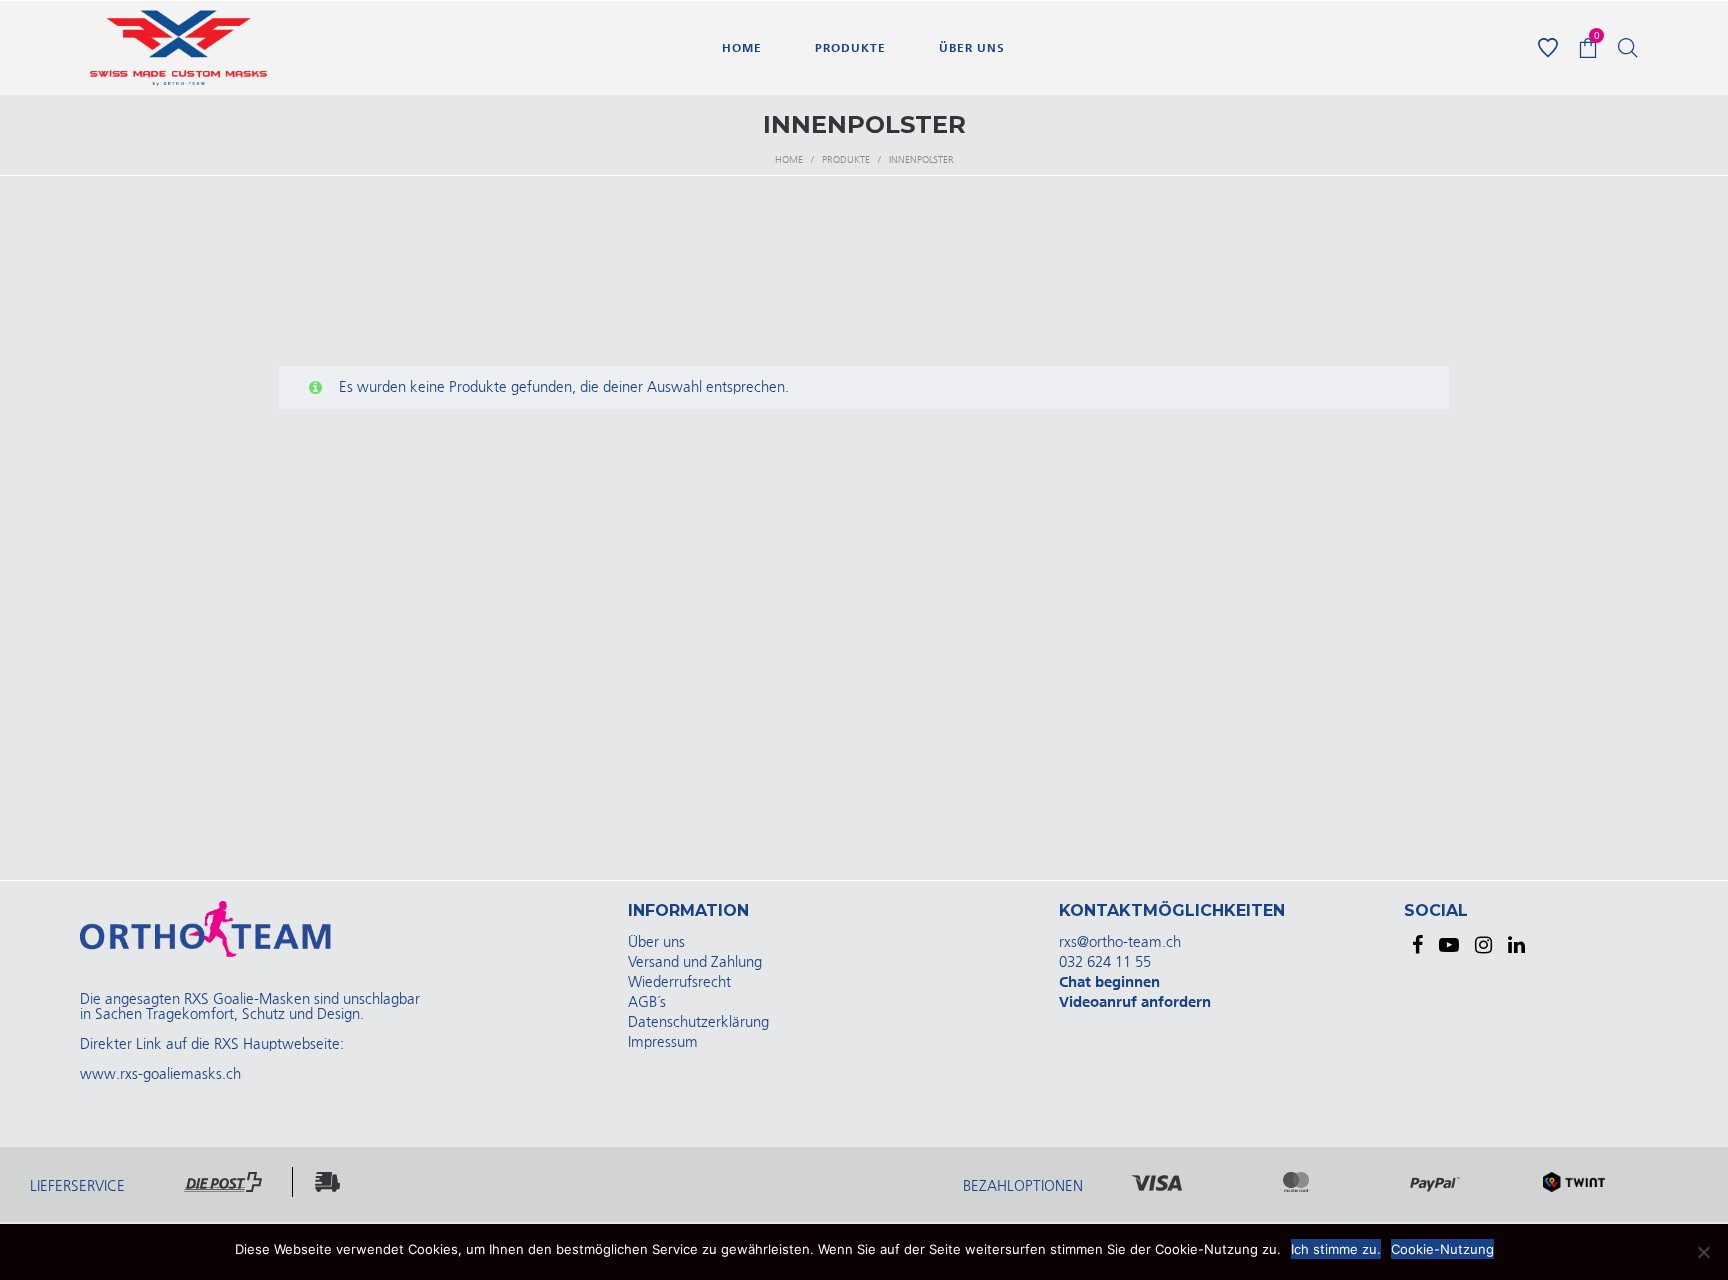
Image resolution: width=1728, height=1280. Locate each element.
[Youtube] (1449, 945)
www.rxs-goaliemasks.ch (160, 1074)
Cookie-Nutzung (1442, 1249)
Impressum (663, 1042)
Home (789, 160)
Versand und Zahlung (695, 962)
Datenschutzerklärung (698, 1022)
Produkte (846, 160)
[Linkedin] (1516, 945)
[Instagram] (1483, 945)
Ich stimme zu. (1336, 1249)
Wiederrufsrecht (679, 982)
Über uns (656, 942)
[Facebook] (1417, 945)
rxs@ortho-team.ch (1120, 942)
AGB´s (647, 1002)
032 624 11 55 (1105, 962)
